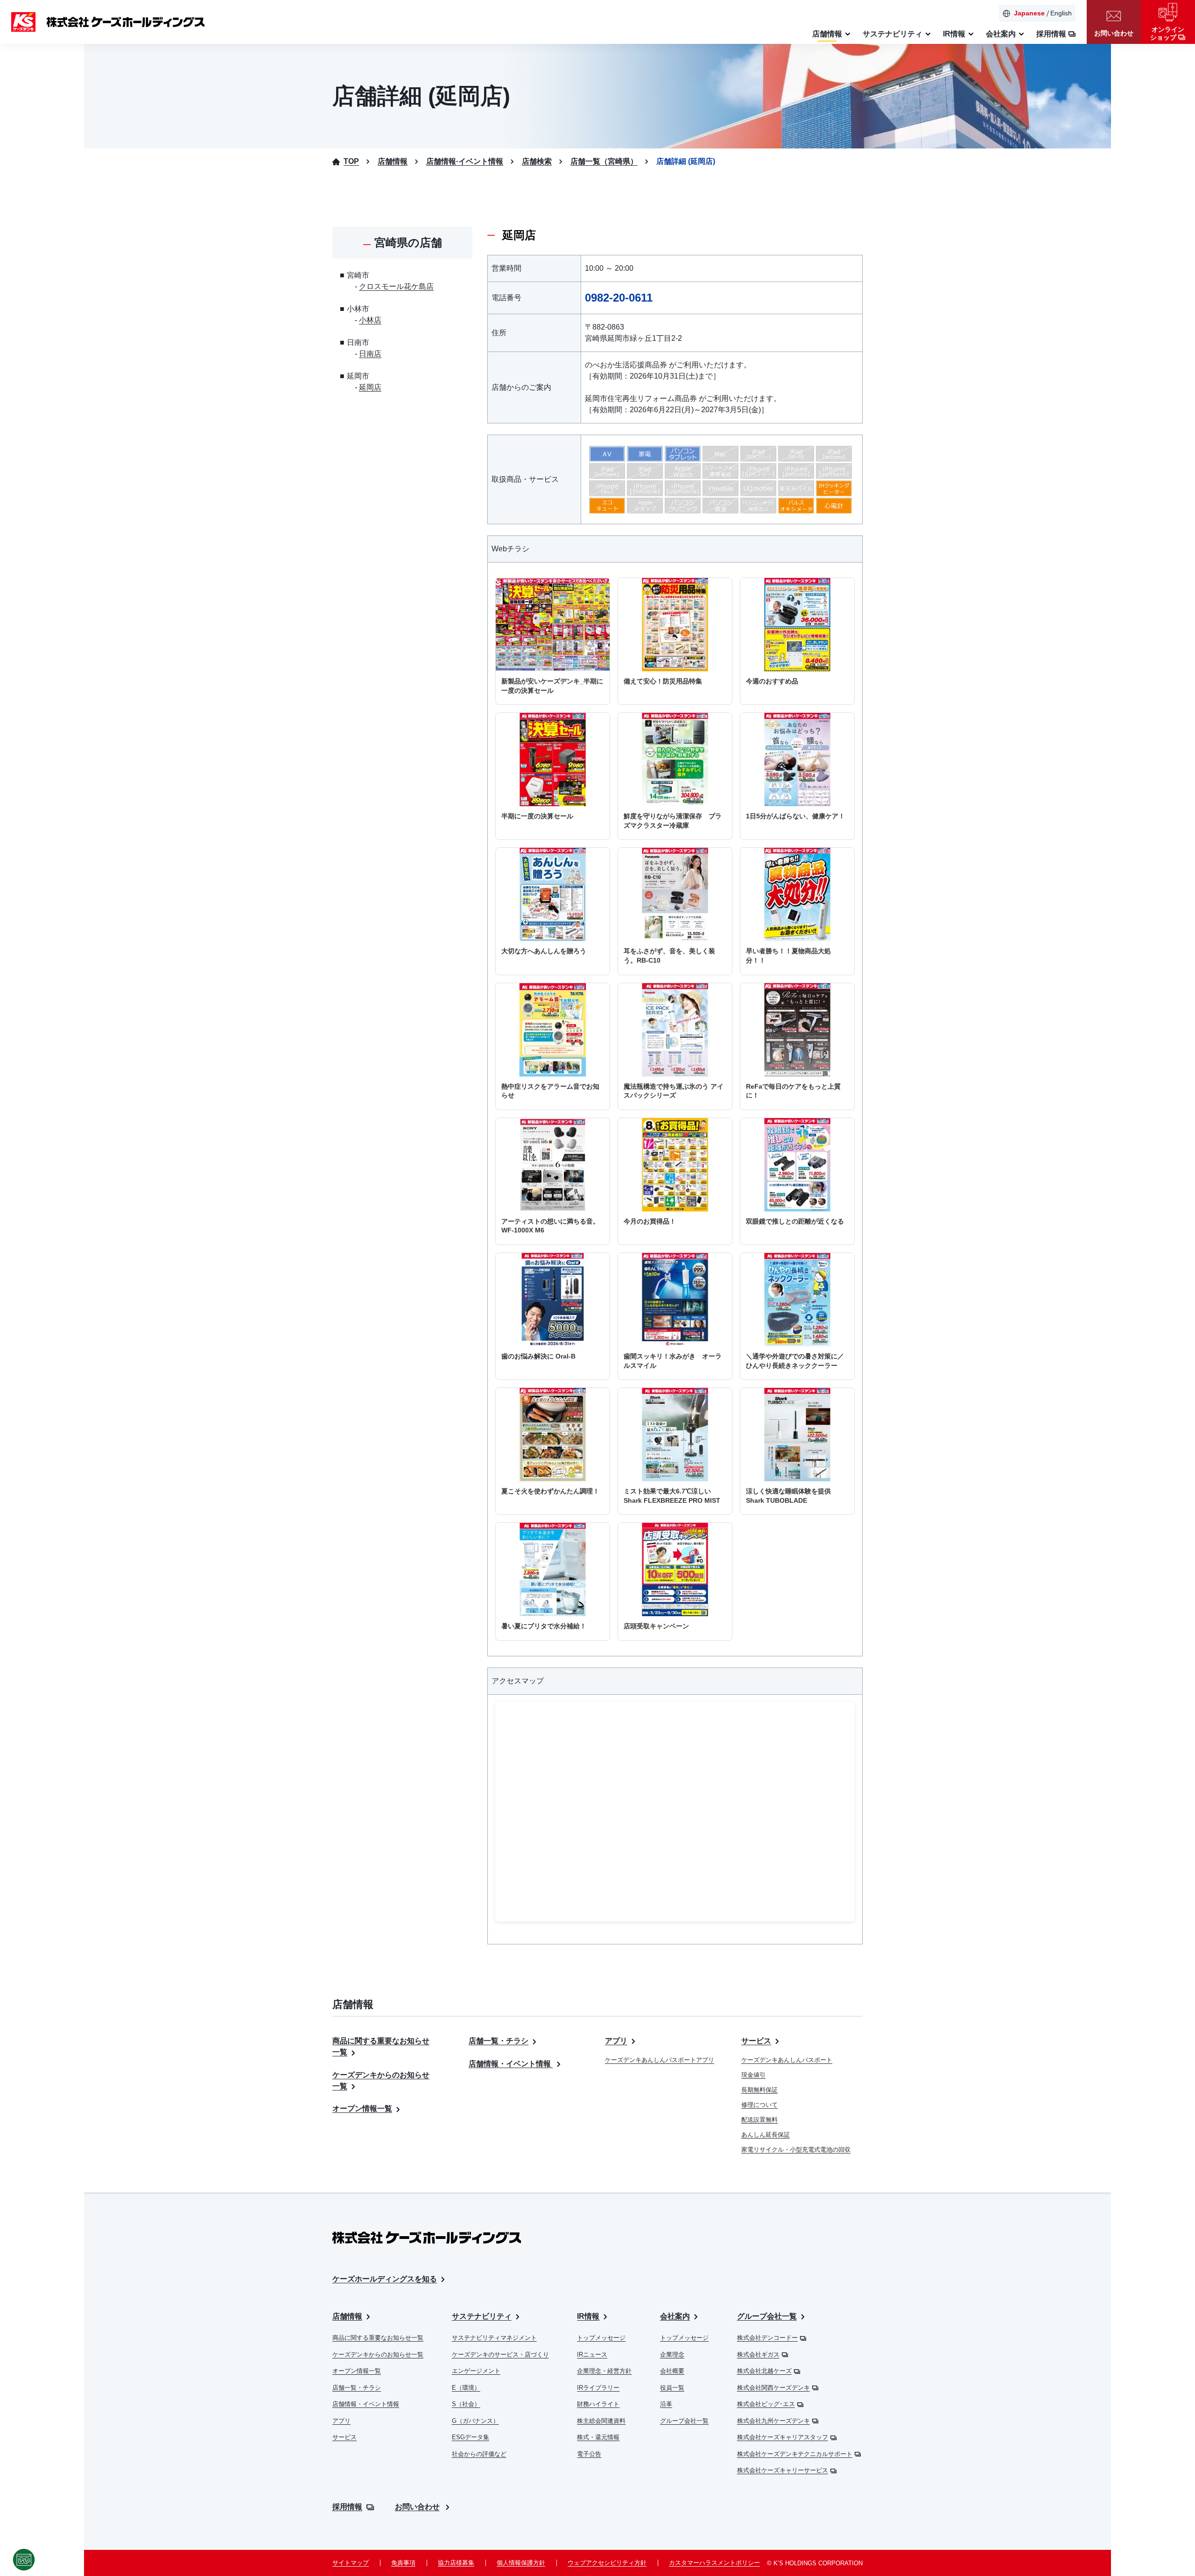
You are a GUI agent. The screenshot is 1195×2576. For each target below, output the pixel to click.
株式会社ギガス (758, 2354)
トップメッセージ (601, 2338)
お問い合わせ (417, 2507)
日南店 (370, 354)
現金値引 (753, 2075)
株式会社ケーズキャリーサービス (783, 2470)
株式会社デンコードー (767, 2338)
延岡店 (370, 387)
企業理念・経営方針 (604, 2371)
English (1061, 13)
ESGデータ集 (471, 2437)
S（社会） (466, 2404)
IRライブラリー (598, 2388)
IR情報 (588, 2316)
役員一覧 (672, 2388)
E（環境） (466, 2388)
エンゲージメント (476, 2371)
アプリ (616, 2041)
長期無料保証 (759, 2090)
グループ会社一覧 (684, 2421)
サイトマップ (351, 2563)
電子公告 (589, 2454)
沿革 (666, 2404)
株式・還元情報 (598, 2437)
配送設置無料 (759, 2120)
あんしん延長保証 (766, 2135)
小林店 (370, 320)
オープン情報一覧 (362, 2108)
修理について (759, 2105)
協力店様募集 (456, 2563)
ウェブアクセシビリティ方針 (607, 2563)
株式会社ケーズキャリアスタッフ (783, 2437)
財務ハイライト (598, 2404)
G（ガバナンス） (475, 2421)
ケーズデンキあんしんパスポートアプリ (660, 2060)
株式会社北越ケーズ (764, 2371)
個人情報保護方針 (521, 2563)
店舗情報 (347, 2316)
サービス (756, 2041)
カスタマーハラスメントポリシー (714, 2563)
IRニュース (592, 2354)
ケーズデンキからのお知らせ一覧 (378, 2354)
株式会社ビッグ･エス (766, 2404)
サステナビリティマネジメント (494, 2338)
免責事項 (403, 2563)
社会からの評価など (479, 2454)
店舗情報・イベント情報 (511, 2064)
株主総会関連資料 (601, 2421)
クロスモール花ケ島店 (396, 286)
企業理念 (672, 2354)
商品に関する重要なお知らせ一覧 (378, 2338)
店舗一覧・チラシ (499, 2041)
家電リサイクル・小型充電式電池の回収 (796, 2150)
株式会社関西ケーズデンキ (773, 2388)
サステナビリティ (482, 2316)
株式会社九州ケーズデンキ (773, 2421)
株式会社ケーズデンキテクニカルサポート (795, 2454)
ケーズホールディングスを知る (385, 2279)
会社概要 (672, 2371)
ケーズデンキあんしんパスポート (787, 2060)
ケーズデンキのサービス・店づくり (500, 2354)
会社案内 (675, 2316)
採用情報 (347, 2507)
